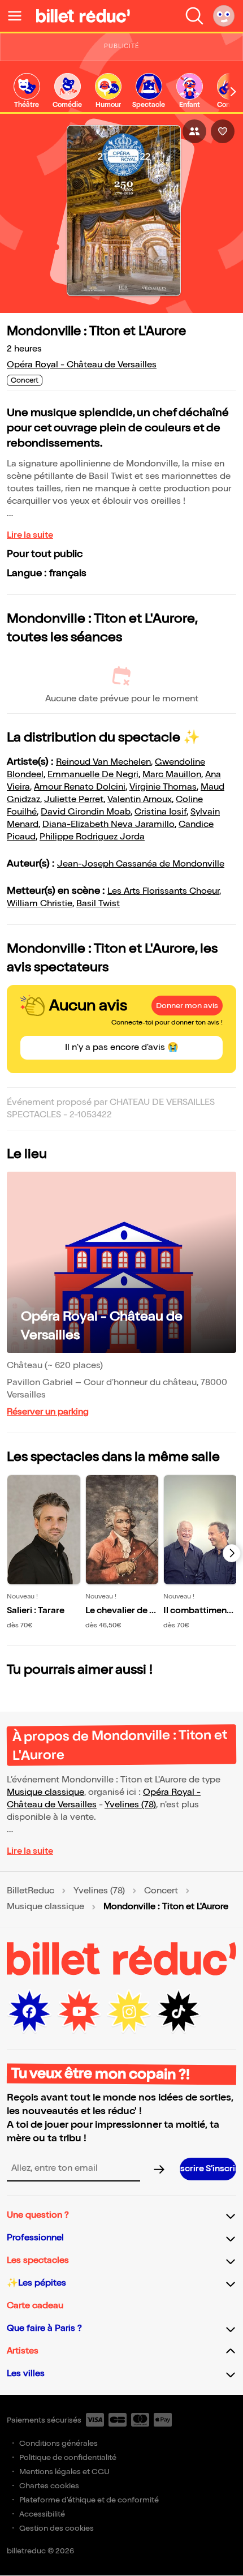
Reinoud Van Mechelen (103, 762)
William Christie (40, 904)
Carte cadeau (35, 2306)
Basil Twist (98, 904)
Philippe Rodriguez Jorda (92, 837)
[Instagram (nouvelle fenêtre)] (129, 2012)
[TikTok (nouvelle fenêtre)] (179, 2012)
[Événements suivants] (232, 1553)
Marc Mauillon (172, 775)
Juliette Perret (74, 800)
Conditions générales (58, 2443)
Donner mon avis (187, 1006)
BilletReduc (31, 1891)
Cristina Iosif (160, 812)
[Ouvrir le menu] (19, 16)
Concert (161, 1891)
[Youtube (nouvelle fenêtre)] (79, 2012)
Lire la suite (30, 535)
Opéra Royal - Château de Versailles (82, 365)
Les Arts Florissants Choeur (163, 891)
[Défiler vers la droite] (233, 92)
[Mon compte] (224, 16)
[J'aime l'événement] (223, 131)
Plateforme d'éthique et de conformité (89, 2500)
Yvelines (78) (130, 1805)
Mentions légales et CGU (64, 2472)
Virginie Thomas (163, 787)
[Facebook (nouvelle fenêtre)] (29, 2012)
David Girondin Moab (86, 812)
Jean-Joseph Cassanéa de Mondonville (141, 864)
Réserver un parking (48, 1412)
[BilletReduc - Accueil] (83, 16)
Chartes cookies (49, 2486)
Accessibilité (42, 2514)
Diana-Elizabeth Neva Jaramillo (109, 824)
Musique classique (45, 1792)
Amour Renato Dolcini (80, 787)
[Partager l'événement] (194, 131)
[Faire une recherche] (194, 16)
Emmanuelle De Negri (93, 775)
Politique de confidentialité (68, 2457)
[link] (27, 91)
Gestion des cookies (57, 2528)
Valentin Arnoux (140, 800)
